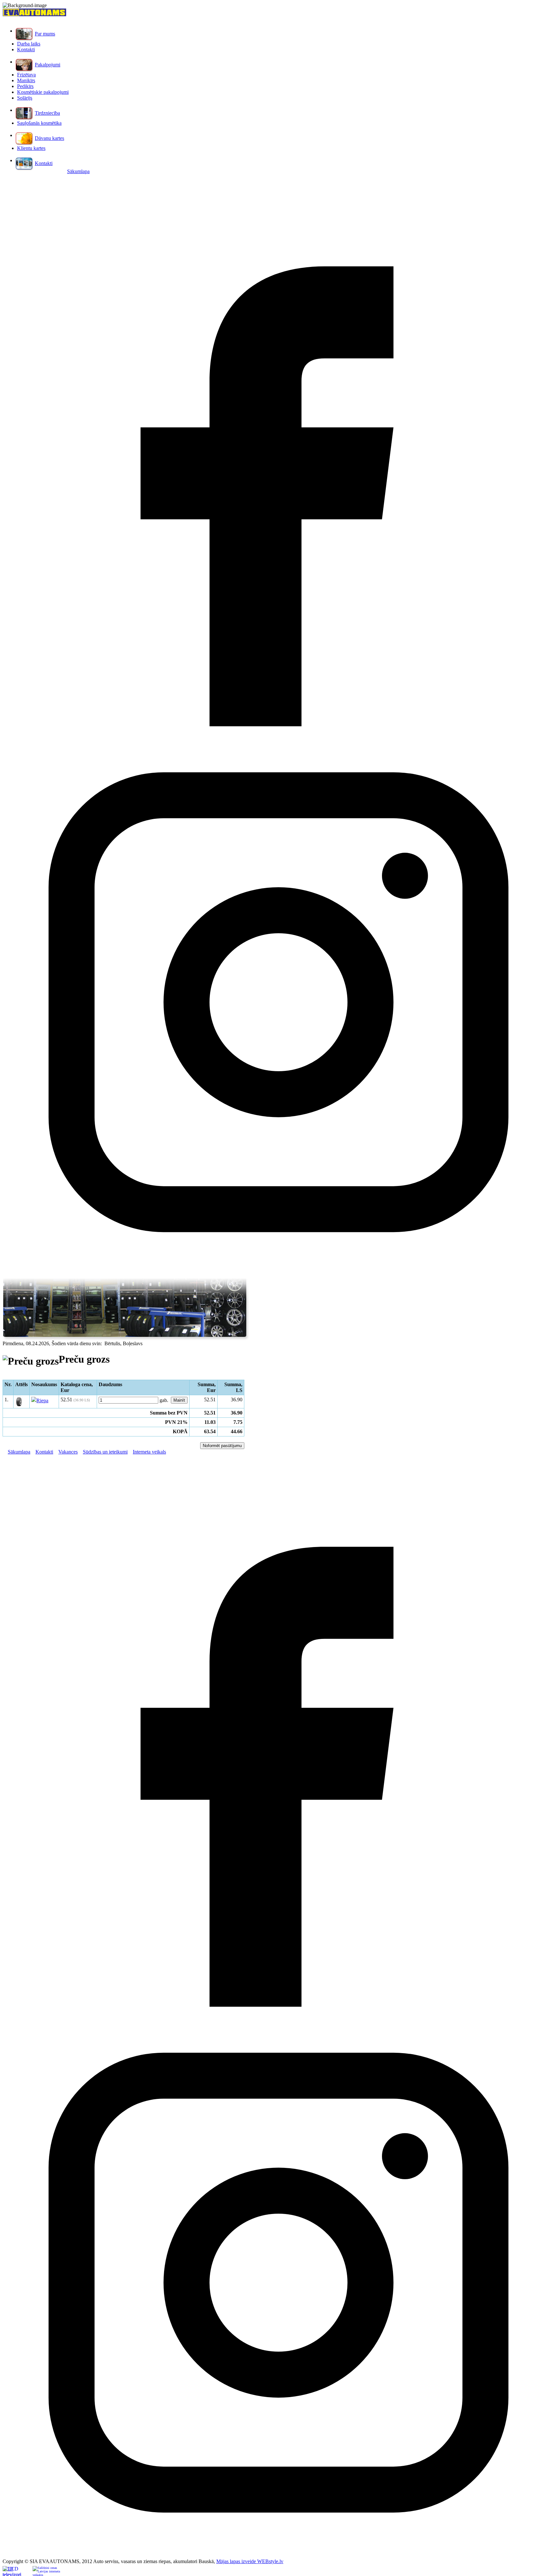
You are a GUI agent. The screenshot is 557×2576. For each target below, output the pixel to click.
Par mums (45, 34)
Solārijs (25, 98)
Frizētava (26, 75)
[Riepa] (19, 1405)
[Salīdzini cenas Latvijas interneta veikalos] (47, 2571)
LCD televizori (12, 2571)
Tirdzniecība (47, 113)
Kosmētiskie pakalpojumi (43, 92)
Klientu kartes (31, 148)
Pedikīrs (25, 86)
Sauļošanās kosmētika (39, 123)
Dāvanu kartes (49, 138)
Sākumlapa (78, 171)
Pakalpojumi (48, 65)
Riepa (42, 1401)
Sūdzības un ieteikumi (105, 1452)
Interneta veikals (149, 1452)
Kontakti (26, 49)
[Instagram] (278, 1276)
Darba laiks (29, 44)
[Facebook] (278, 725)
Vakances (68, 1452)
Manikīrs (26, 80)
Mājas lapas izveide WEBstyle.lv (250, 2561)
